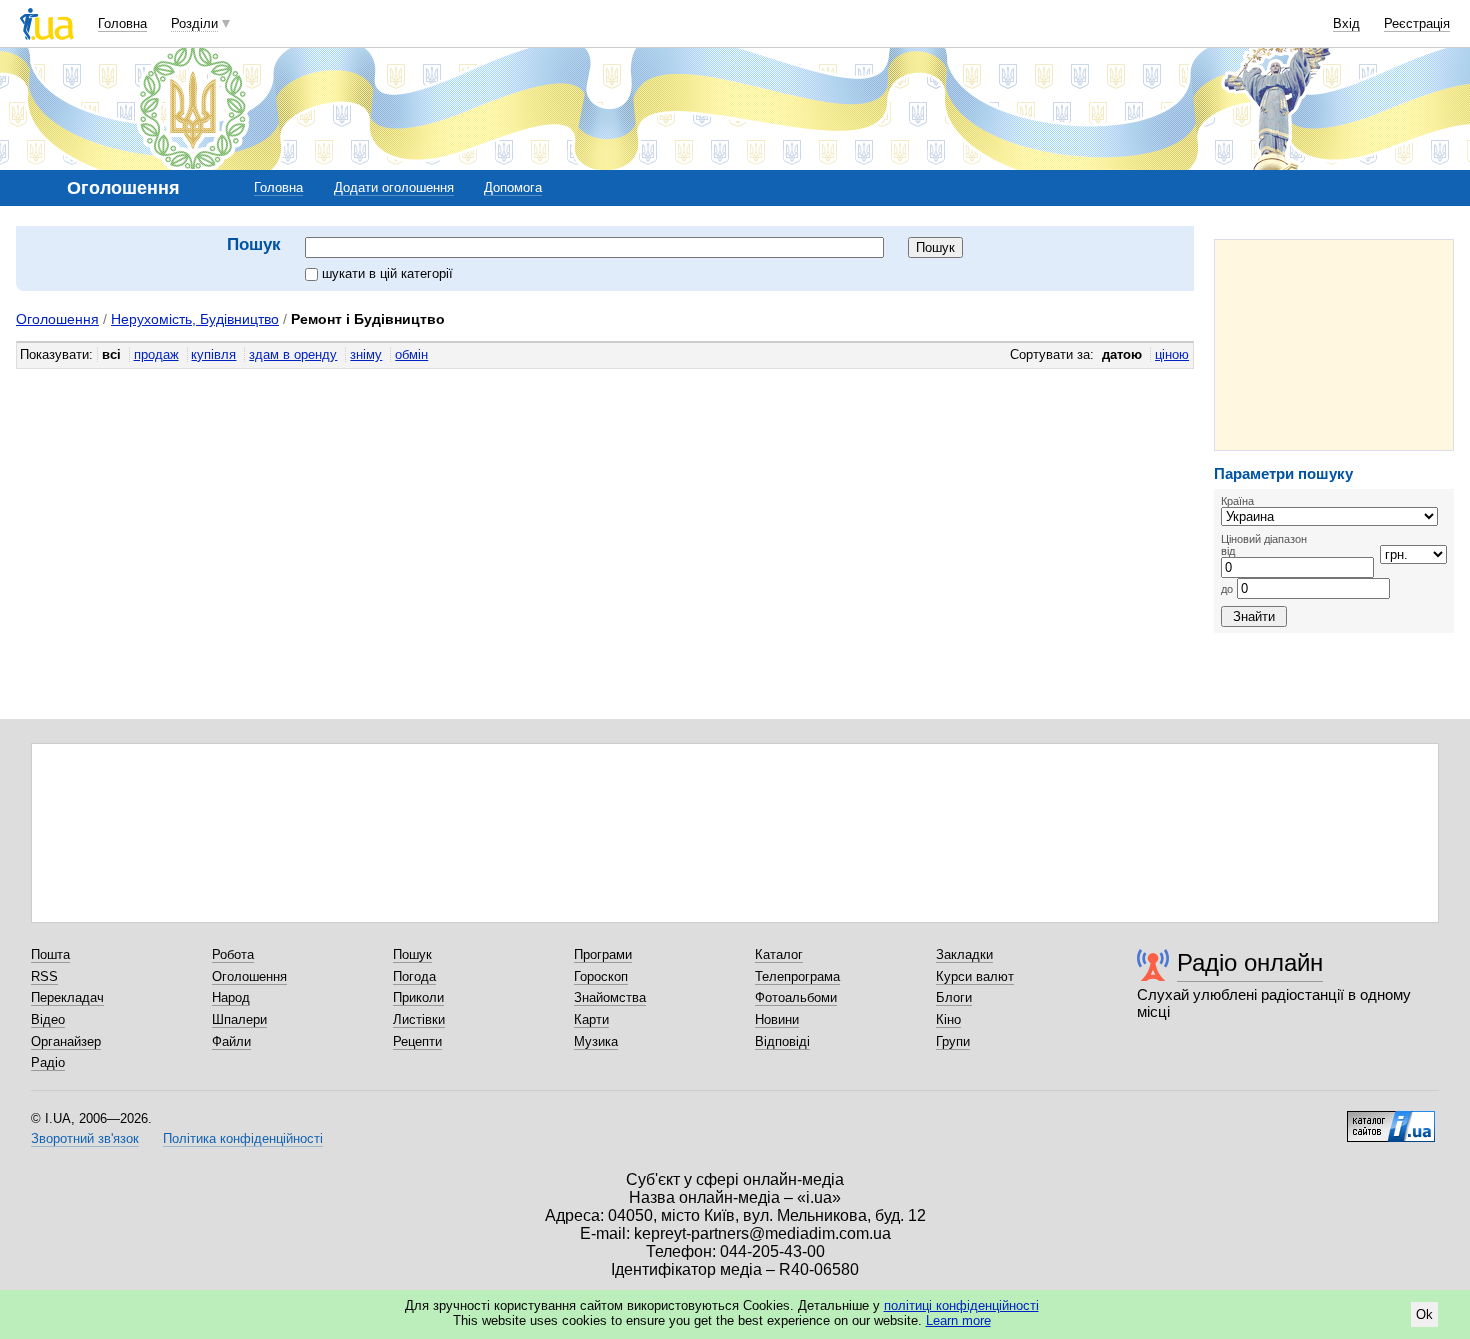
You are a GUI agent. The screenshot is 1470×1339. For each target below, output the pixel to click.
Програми (603, 954)
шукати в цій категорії (387, 273)
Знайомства (610, 997)
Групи (953, 1041)
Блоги (954, 997)
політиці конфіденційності (961, 1305)
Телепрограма (797, 976)
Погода (414, 976)
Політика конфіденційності (243, 1138)
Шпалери (239, 1019)
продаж (156, 354)
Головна (122, 23)
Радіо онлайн (1250, 962)
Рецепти (417, 1041)
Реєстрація (1417, 23)
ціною (1172, 354)
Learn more (958, 1320)
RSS (44, 976)
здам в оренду (293, 354)
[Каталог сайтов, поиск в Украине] (1391, 1119)
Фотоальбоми (796, 997)
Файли (231, 1041)
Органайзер (66, 1041)
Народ (231, 997)
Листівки (419, 1019)
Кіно (948, 1019)
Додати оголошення (394, 187)
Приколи (418, 997)
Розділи (194, 23)
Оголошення (57, 319)
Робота (233, 954)
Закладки (964, 954)
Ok (1424, 1314)
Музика (596, 1041)
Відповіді (782, 1041)
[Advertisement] (1334, 345)
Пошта (50, 954)
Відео (48, 1019)
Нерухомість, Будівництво (195, 319)
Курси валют (975, 976)
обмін (411, 354)
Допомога (513, 187)
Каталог (779, 954)
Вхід (1346, 23)
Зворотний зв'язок (85, 1138)
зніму (366, 354)
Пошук (412, 954)
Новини (777, 1019)
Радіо (48, 1062)
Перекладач (67, 997)
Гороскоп (601, 976)
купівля (213, 354)
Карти (591, 1019)
